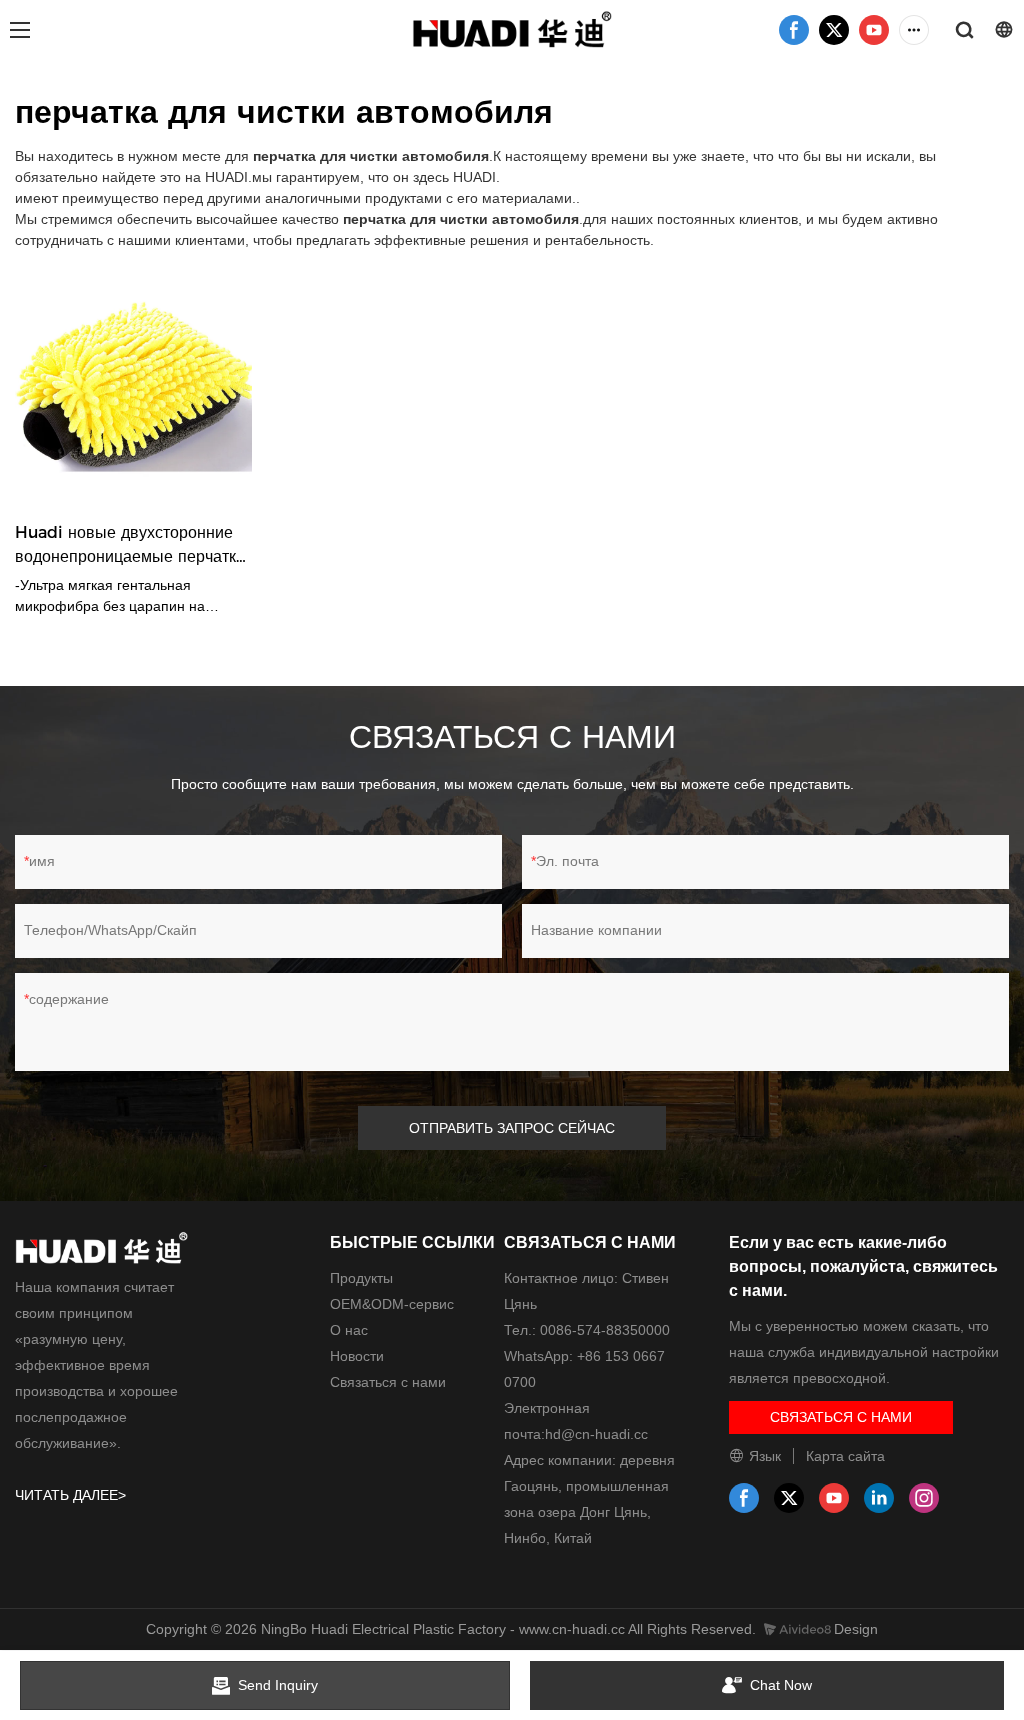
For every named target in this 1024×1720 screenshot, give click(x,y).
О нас (349, 1330)
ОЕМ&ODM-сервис (392, 1304)
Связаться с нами (388, 1382)
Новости (357, 1356)
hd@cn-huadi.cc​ (596, 1434)
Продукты (361, 1278)
